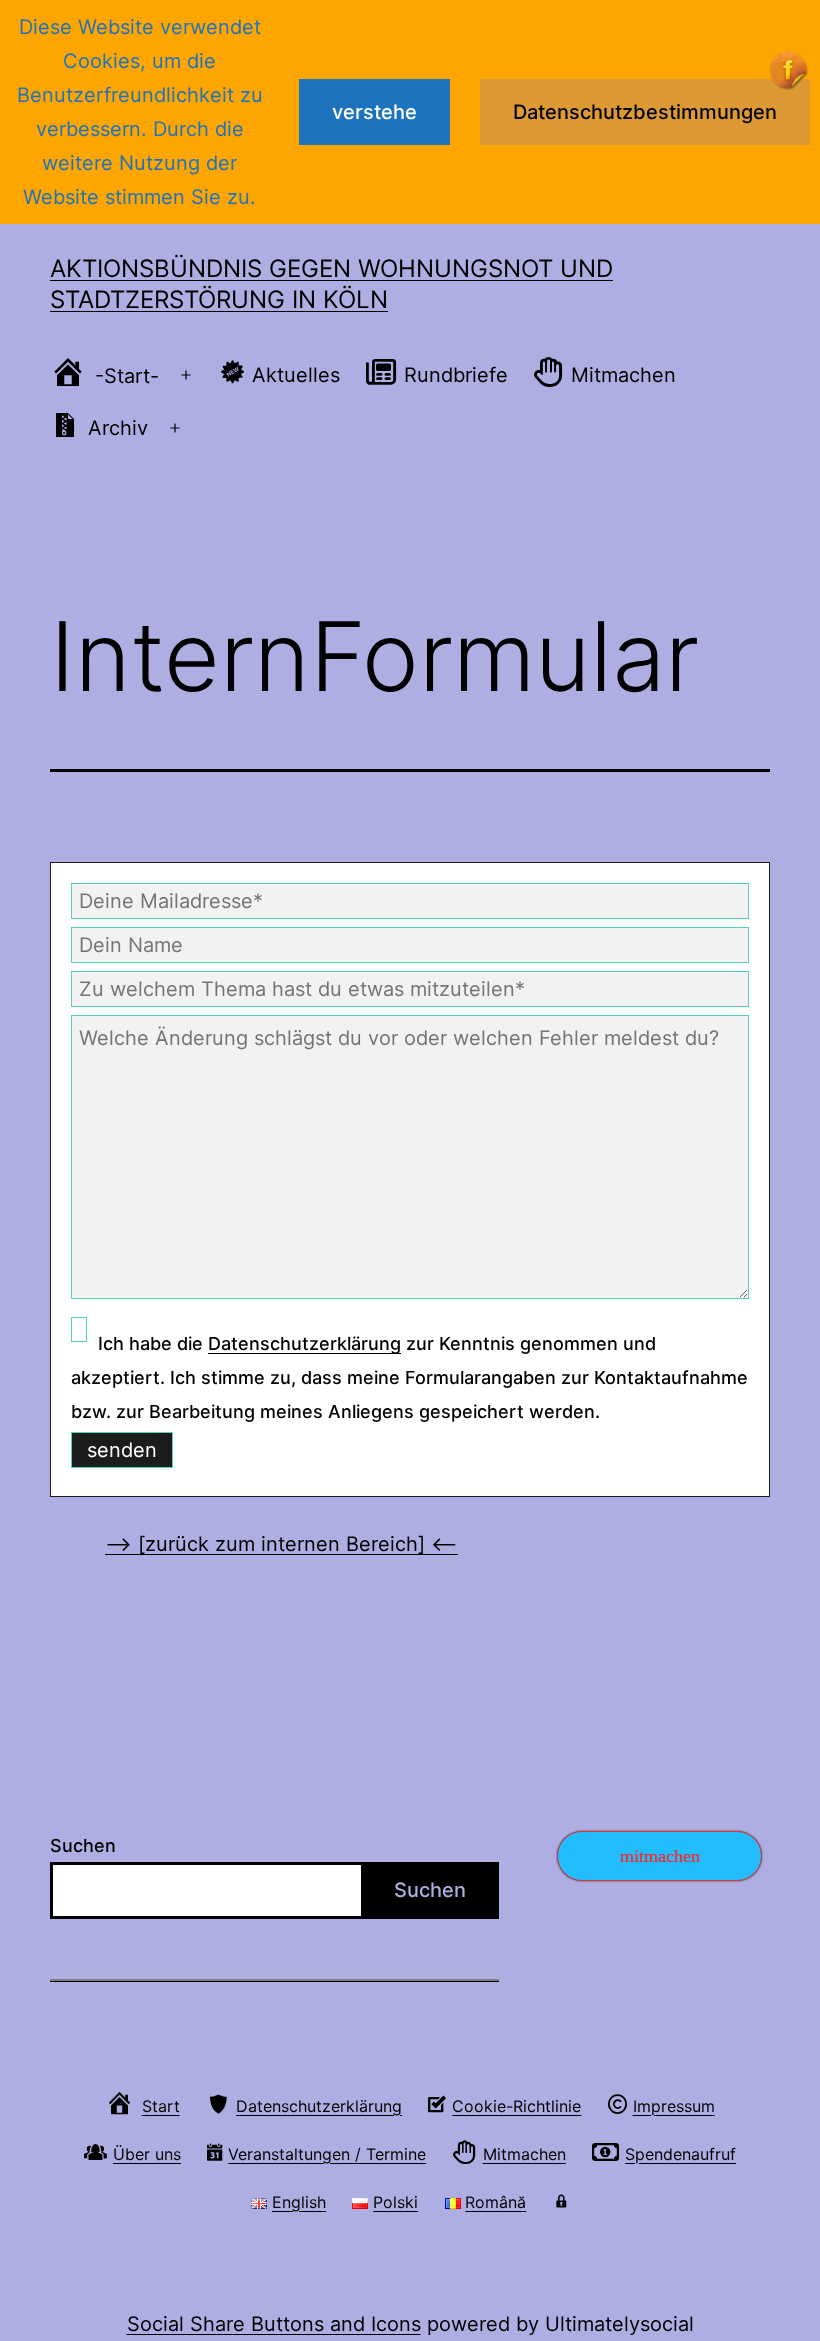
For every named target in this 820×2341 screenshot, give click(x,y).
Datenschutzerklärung (304, 1343)
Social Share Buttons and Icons (274, 2324)
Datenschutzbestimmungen (645, 112)
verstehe (374, 112)
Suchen (83, 1845)
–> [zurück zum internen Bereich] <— (281, 1544)
